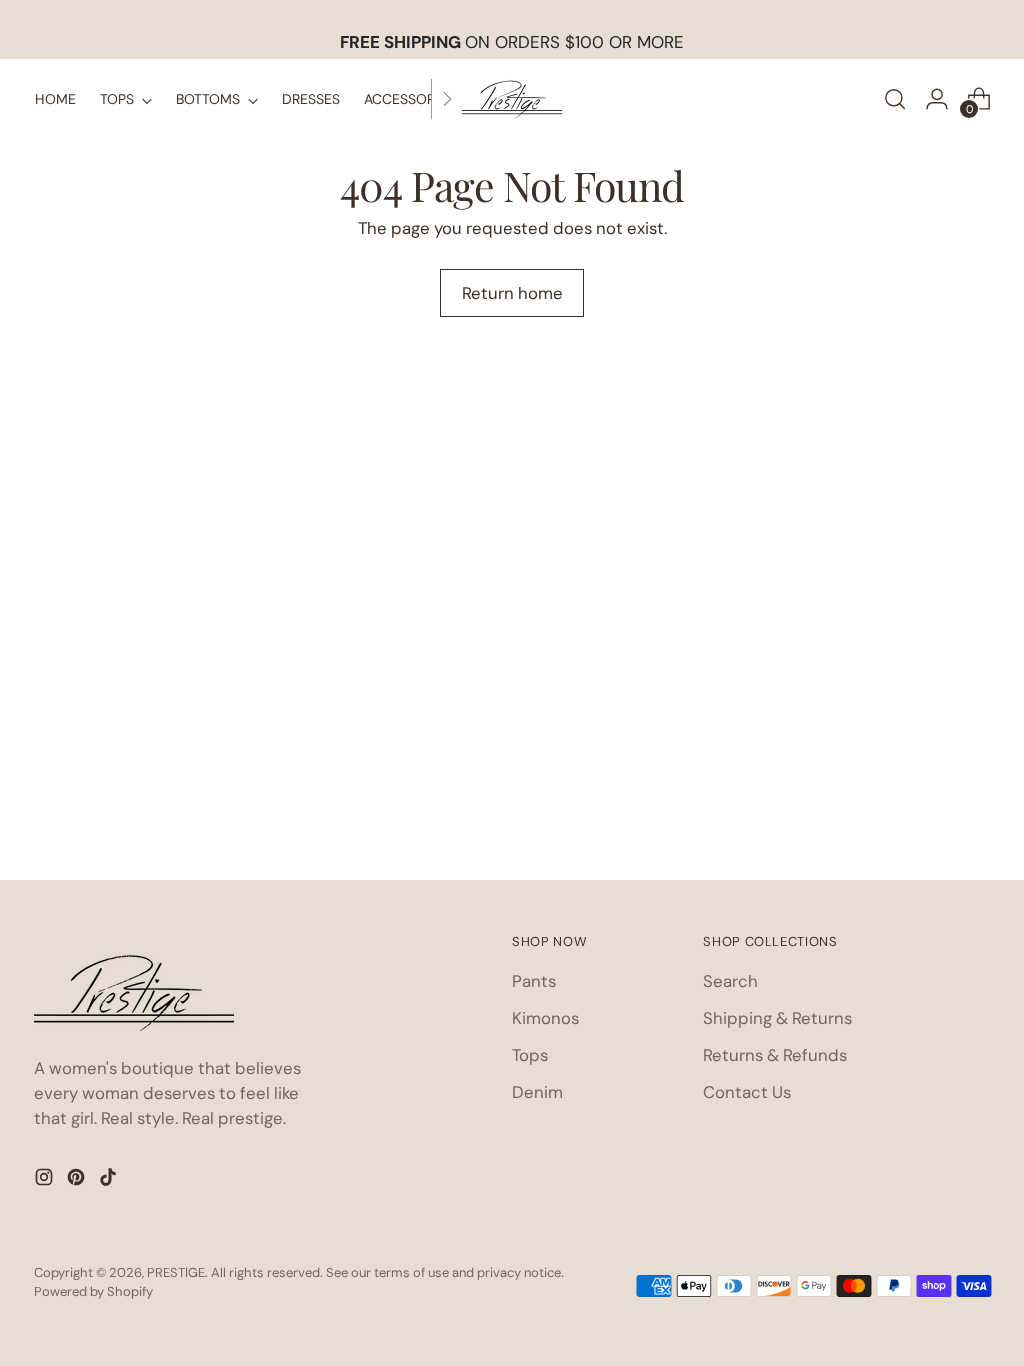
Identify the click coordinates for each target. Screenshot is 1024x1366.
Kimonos (545, 1018)
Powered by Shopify (93, 1291)
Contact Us (747, 1092)
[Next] (447, 99)
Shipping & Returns (777, 1018)
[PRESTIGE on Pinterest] (78, 1180)
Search (730, 981)
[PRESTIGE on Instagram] (46, 1180)
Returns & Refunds (775, 1055)
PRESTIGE (176, 1272)
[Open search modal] (895, 99)
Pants (534, 981)
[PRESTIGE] (512, 99)
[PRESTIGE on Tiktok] (110, 1180)
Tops (530, 1055)
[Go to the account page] (937, 99)
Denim (537, 1092)
